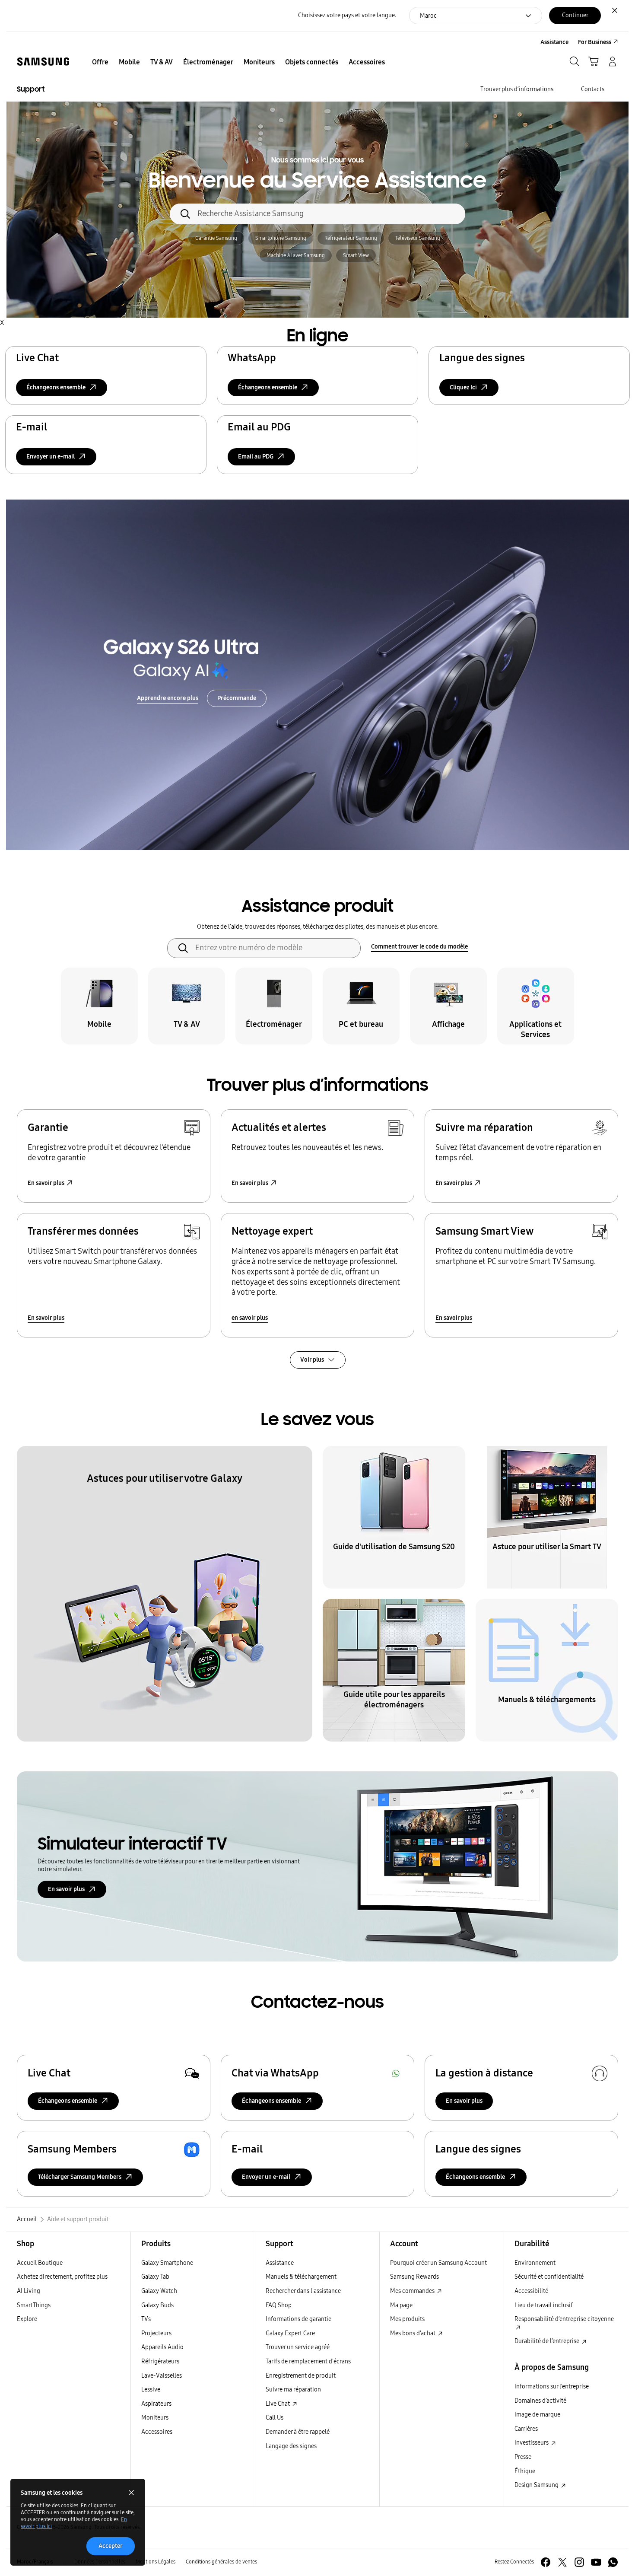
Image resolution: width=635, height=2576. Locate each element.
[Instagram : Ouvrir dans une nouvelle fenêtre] (579, 2562)
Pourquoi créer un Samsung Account (438, 2263)
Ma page (401, 2305)
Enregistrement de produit (301, 2376)
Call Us (275, 2418)
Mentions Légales (156, 2562)
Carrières (526, 2429)
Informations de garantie (298, 2319)
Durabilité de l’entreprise (548, 2341)
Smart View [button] (356, 255)
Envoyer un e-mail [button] (51, 457)
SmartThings (34, 2305)
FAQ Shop (279, 2305)
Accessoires (157, 2432)
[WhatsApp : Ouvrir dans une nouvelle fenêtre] (613, 2562)
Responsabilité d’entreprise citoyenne (564, 2319)
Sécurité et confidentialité (549, 2277)
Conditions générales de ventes (221, 2562)
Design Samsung (537, 2485)
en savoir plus (250, 1318)
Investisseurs (532, 2443)
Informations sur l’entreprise (552, 2387)
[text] (99, 1006)
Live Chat (278, 2404)
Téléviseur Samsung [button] (418, 238)
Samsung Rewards (414, 2277)
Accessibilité (531, 2291)
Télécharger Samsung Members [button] (80, 2177)
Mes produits (407, 2319)
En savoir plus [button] (46, 1183)
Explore (27, 2319)
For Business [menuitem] (595, 42)
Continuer (575, 15)
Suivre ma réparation (293, 2390)
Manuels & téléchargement (301, 2277)
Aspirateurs (156, 2404)
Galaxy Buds (157, 2305)
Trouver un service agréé (298, 2347)
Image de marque (537, 2415)
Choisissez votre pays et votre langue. (347, 15)
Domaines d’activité (540, 2401)
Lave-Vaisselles (162, 2376)
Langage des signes (291, 2446)
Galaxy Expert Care (290, 2333)
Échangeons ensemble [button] (56, 387)
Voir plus (312, 1360)
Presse (523, 2457)
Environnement (535, 2263)
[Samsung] (43, 62)
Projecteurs (156, 2333)
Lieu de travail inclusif (544, 2305)
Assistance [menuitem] (554, 42)
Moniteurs (155, 2418)
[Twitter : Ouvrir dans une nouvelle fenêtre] (562, 2562)
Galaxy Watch (159, 2291)
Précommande (237, 698)
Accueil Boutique (40, 2263)
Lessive (151, 2390)
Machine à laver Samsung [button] (296, 255)
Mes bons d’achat (413, 2333)
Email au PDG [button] (256, 457)
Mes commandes (413, 2291)
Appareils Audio (162, 2347)
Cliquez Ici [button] (463, 387)
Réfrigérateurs (160, 2361)
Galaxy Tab (155, 2277)
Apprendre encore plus (168, 698)
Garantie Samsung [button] (216, 238)
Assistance (280, 2263)
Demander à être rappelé (298, 2432)
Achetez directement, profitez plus (62, 2277)
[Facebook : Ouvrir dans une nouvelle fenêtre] (546, 2562)
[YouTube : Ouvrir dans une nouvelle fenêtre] (596, 2562)
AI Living (29, 2291)
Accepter (111, 2546)
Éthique (525, 2471)
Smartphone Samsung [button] (281, 238)
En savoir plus (46, 1318)
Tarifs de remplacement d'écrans (308, 2361)
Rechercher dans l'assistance (303, 2291)
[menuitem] (100, 62)
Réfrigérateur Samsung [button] (351, 238)
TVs (146, 2319)
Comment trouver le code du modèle (419, 947)
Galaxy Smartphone (167, 2263)
